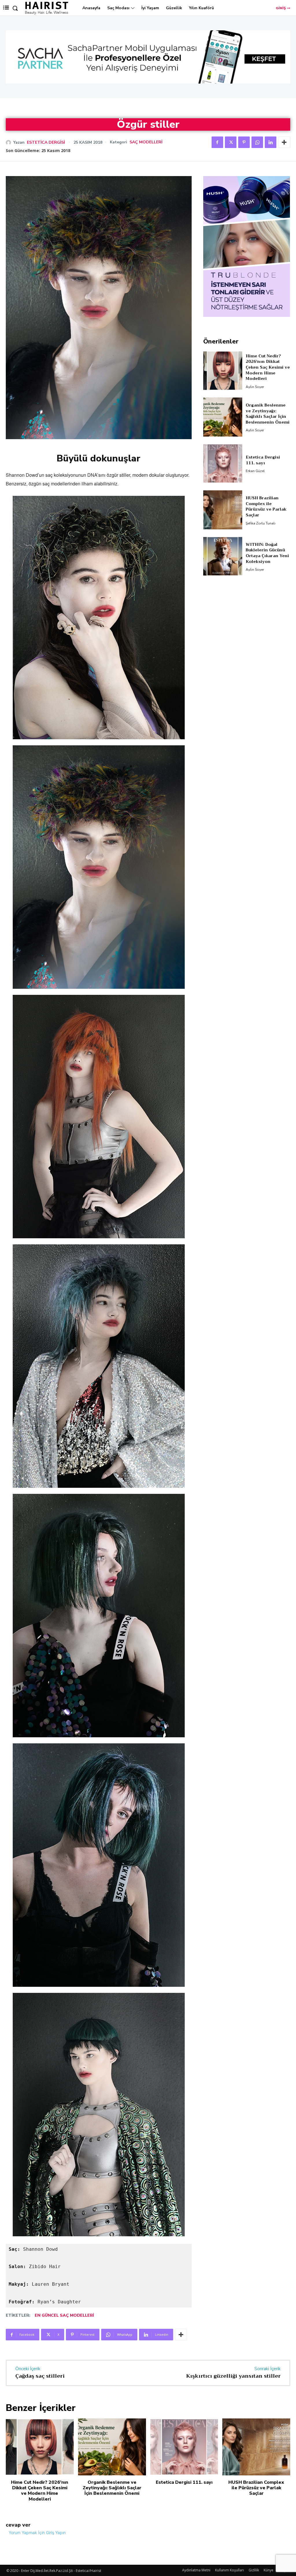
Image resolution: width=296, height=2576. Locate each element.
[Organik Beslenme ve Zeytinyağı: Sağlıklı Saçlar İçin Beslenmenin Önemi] (223, 417)
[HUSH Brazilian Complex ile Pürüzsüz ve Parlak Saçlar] (223, 510)
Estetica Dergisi (46, 143)
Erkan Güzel (255, 471)
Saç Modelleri (146, 142)
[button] (15, 8)
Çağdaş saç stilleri (40, 2376)
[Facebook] (217, 142)
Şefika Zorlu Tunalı (261, 523)
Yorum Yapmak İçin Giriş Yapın (37, 2532)
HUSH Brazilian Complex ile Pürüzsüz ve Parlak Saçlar (266, 506)
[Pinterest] (244, 142)
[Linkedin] (271, 142)
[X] (231, 142)
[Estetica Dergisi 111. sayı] (223, 463)
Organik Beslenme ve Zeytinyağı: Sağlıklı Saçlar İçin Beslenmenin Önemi (268, 414)
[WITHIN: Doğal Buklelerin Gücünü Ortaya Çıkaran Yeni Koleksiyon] (223, 556)
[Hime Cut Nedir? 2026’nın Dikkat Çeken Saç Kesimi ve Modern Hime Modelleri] (223, 371)
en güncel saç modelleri (64, 2315)
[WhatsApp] (257, 142)
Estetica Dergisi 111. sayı (263, 460)
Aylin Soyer (255, 387)
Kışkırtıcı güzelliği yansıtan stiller (233, 2376)
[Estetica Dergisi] (10, 143)
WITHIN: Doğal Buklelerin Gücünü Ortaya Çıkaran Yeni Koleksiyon (267, 553)
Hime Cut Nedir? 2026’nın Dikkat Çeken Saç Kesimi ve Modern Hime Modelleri (268, 367)
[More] (284, 142)
